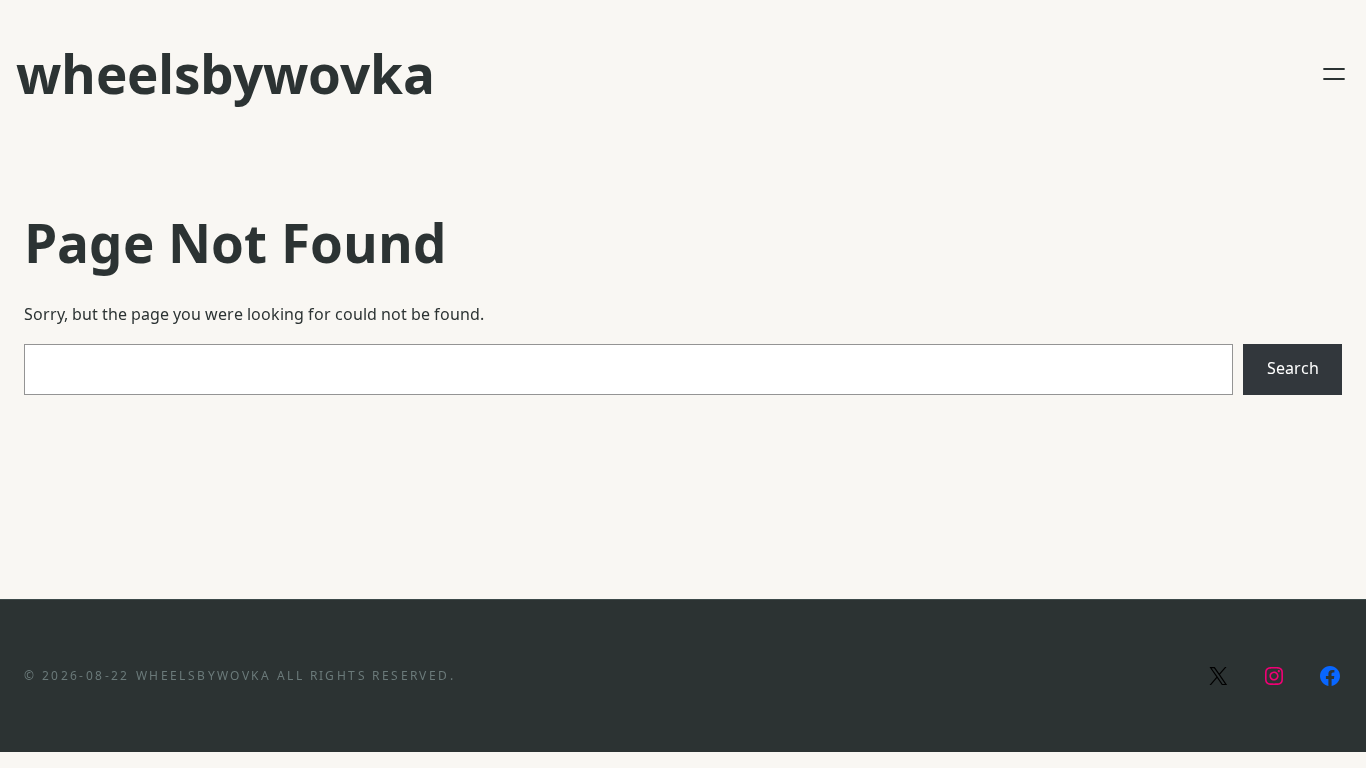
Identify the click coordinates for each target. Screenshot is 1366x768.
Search (1293, 368)
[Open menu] (1334, 74)
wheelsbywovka (225, 73)
